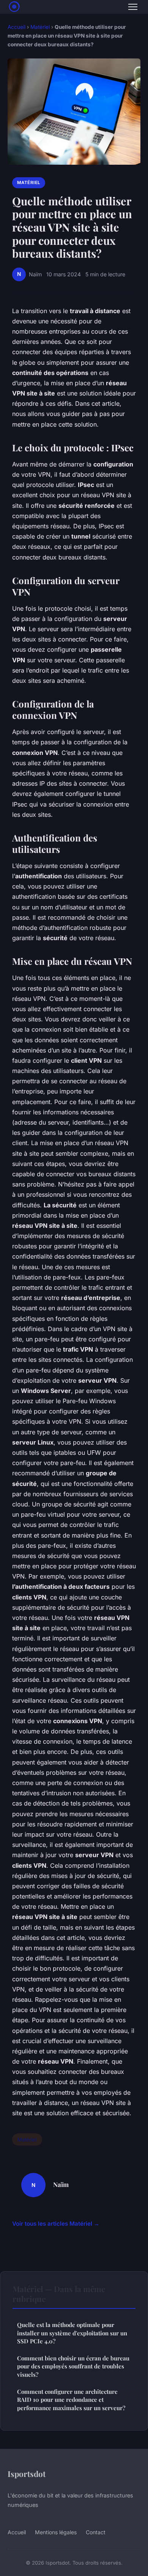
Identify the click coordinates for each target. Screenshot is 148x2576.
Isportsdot (27, 2474)
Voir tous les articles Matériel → (56, 2224)
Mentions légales (56, 2532)
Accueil (17, 27)
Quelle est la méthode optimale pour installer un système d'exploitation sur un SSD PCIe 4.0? (72, 2333)
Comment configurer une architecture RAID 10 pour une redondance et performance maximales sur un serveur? (71, 2400)
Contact (96, 2532)
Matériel (40, 27)
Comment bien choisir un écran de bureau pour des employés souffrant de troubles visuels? (73, 2366)
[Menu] (133, 7)
